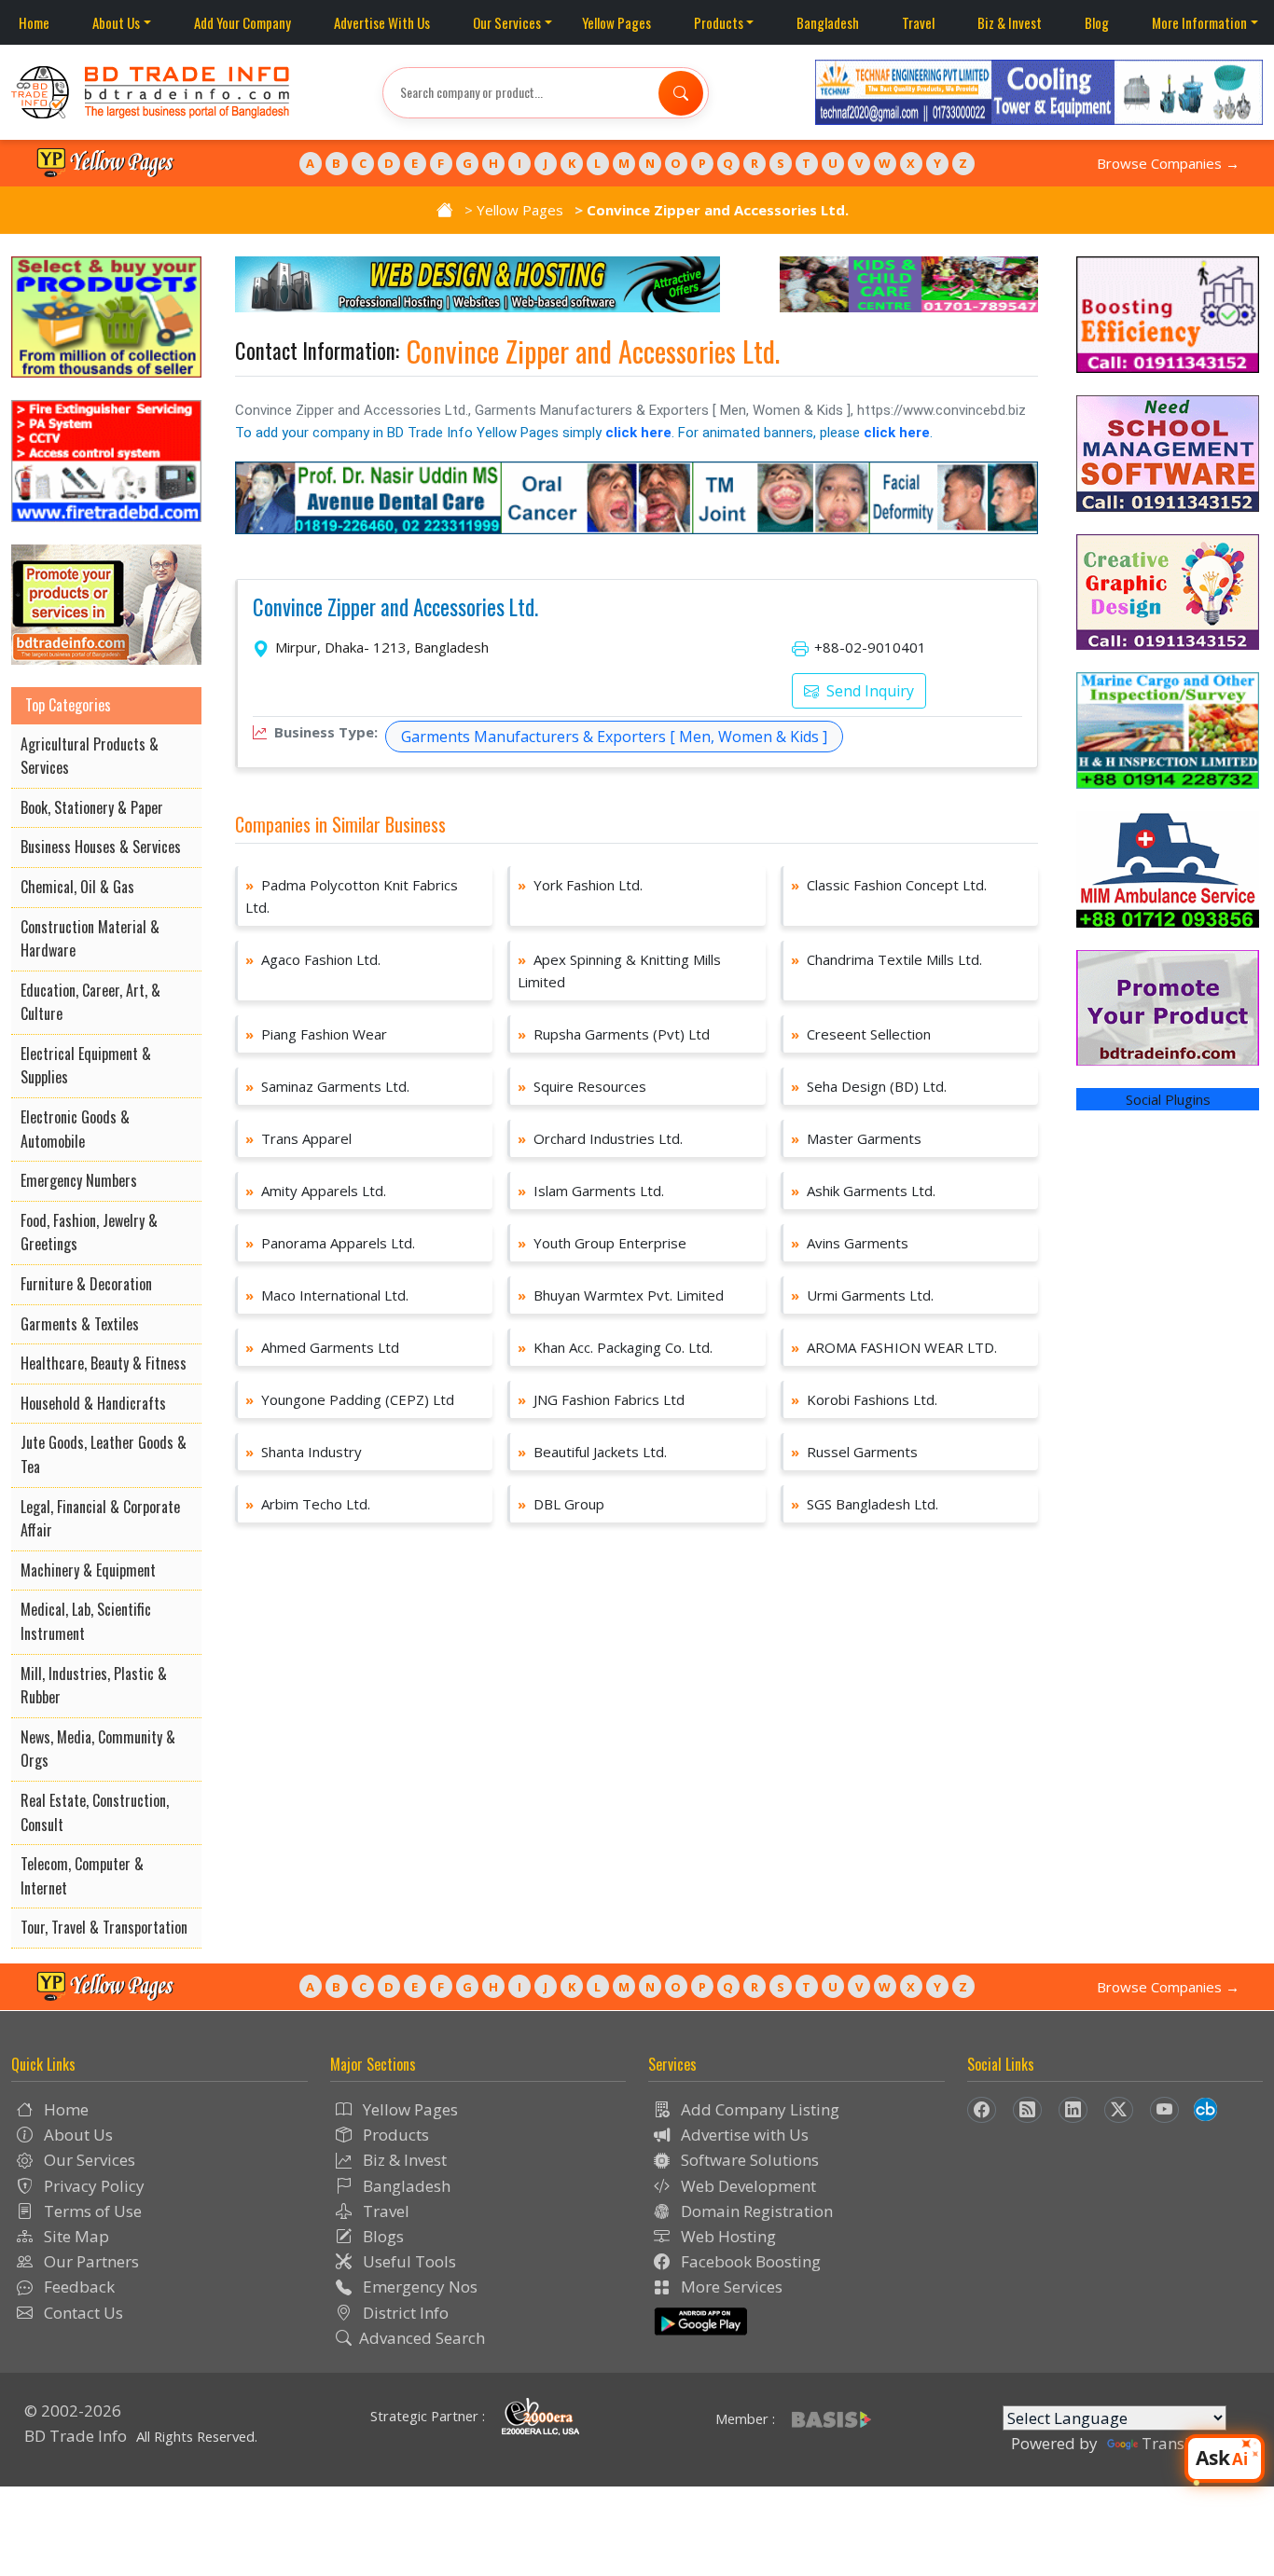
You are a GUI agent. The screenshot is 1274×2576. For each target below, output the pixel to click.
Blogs (381, 2236)
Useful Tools (408, 2261)
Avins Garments (850, 1243)
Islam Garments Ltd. (591, 1191)
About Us (116, 22)
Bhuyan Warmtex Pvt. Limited (621, 1295)
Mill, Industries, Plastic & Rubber (94, 1686)
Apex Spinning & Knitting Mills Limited (619, 971)
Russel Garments (854, 1452)
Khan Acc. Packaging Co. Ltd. (615, 1347)
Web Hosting (727, 2236)
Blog (1097, 22)
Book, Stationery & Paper (92, 807)
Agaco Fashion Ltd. (313, 959)
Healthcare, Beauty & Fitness (104, 1363)
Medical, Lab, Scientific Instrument (86, 1621)
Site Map (75, 2236)
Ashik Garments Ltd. (863, 1191)
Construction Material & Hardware (90, 939)
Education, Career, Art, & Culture (90, 1002)
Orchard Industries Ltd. (600, 1138)
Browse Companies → (1168, 163)
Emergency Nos (418, 2287)
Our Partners (90, 2261)
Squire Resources (582, 1086)
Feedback (77, 2287)
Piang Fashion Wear (316, 1034)
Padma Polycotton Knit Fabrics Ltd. (352, 896)
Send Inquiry (868, 691)
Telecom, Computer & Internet (82, 1876)
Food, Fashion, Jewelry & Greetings (89, 1233)
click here (638, 433)
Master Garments (856, 1138)
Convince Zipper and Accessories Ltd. (395, 608)
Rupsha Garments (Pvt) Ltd (614, 1034)
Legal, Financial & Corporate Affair (100, 1519)
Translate (1177, 2443)
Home (34, 22)
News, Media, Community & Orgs (98, 1749)
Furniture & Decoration (86, 1284)
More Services (730, 2287)
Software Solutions (748, 2160)
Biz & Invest (1010, 22)
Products (719, 22)
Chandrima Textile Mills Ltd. (886, 959)
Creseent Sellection (861, 1034)
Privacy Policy (92, 2186)
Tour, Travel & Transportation (104, 1927)
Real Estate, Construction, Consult (95, 1812)
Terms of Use (91, 2211)
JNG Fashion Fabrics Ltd (601, 1399)
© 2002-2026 (73, 2411)
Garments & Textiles (80, 1324)
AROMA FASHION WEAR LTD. (894, 1347)
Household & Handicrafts (93, 1403)
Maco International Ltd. (327, 1295)
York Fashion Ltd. (580, 885)
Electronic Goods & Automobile (75, 1129)
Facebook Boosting (749, 2261)
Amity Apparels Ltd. (316, 1191)
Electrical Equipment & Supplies (86, 1066)
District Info (404, 2313)
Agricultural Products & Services (90, 756)
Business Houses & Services (101, 847)
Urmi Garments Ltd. (862, 1295)
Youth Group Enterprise (602, 1243)
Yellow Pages (616, 22)
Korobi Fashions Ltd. (864, 1399)
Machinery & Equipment (88, 1570)
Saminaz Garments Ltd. (327, 1086)
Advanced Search (422, 2338)
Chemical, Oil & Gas (77, 887)
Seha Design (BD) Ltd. (869, 1086)
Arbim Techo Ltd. (308, 1504)
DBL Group (561, 1504)
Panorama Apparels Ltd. (330, 1243)
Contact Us (82, 2313)
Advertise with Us (743, 2135)
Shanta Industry (304, 1452)
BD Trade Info (76, 2436)
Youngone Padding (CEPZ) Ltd (350, 1399)
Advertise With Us (382, 22)
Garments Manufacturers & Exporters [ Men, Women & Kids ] (614, 737)
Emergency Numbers (79, 1180)
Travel (918, 22)
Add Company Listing (758, 2109)
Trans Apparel (298, 1138)
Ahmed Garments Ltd (322, 1347)
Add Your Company (242, 22)
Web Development (747, 2186)
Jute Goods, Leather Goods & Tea (104, 1454)
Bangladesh (828, 22)
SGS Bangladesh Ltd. (865, 1504)
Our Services (507, 22)
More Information (1199, 22)
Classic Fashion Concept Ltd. (889, 885)
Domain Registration (755, 2211)
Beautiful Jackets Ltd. (592, 1452)
